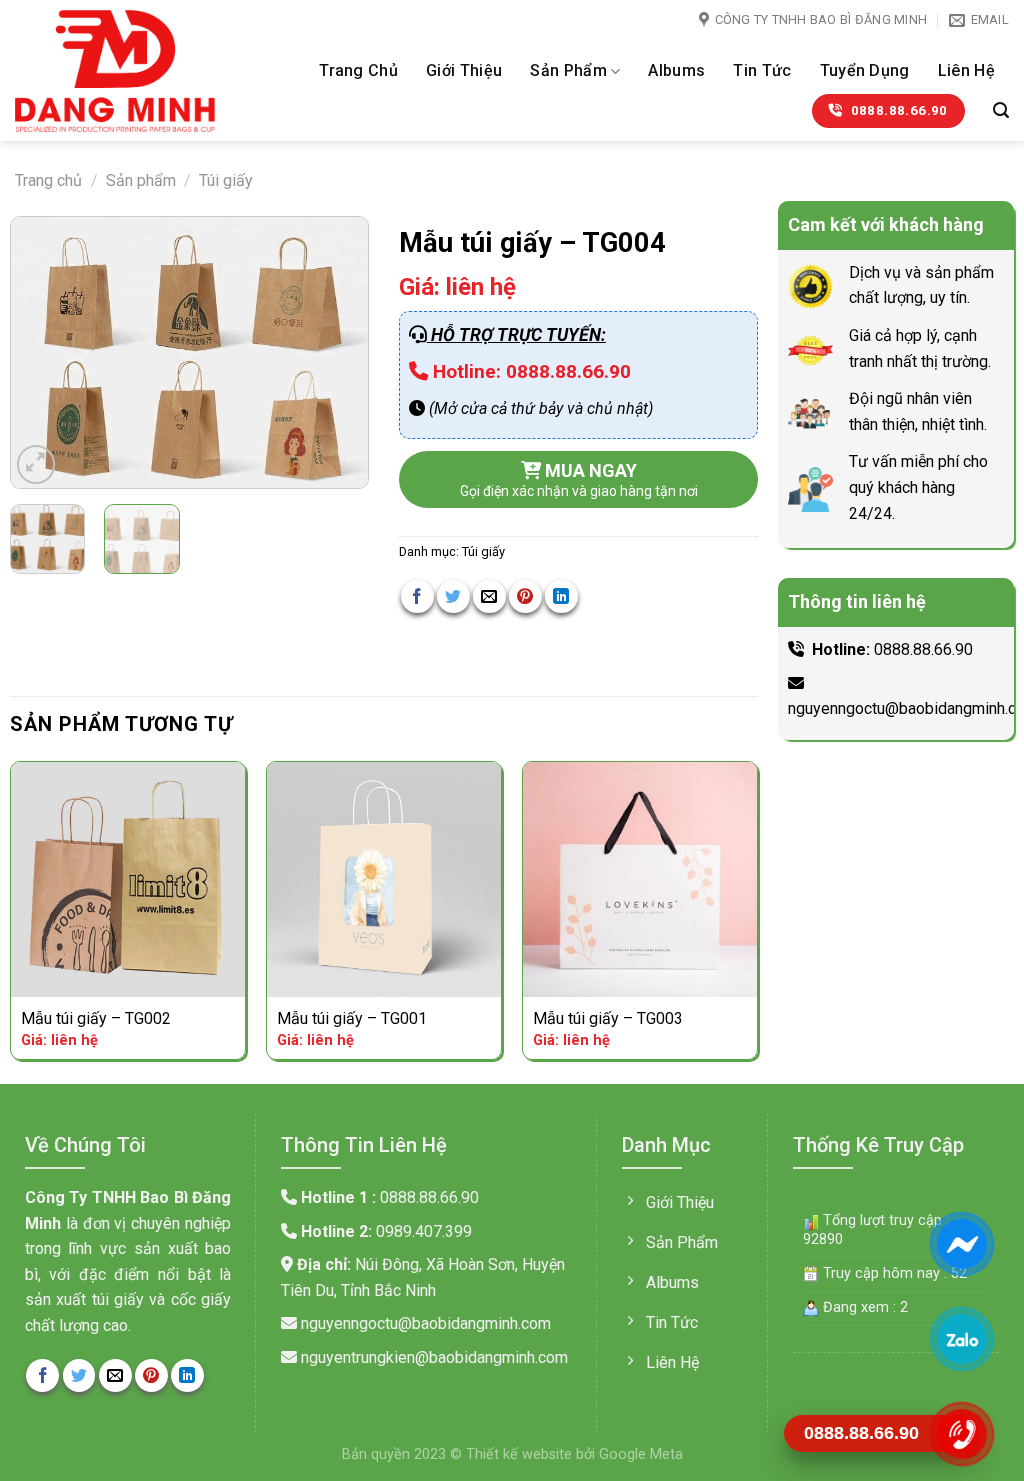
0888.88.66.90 (923, 649)
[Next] (336, 352)
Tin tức (762, 70)
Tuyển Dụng (865, 70)
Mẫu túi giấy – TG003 (608, 1018)
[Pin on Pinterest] (525, 596)
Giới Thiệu (464, 70)
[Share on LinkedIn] (561, 596)
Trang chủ (358, 70)
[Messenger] (961, 1243)
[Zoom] (36, 464)
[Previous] (43, 352)
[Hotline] (961, 1433)
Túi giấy (226, 180)
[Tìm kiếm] (1001, 110)
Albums (676, 70)
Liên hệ (966, 70)
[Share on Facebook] (417, 596)
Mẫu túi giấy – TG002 (96, 1018)
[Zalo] (961, 1338)
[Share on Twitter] (453, 596)
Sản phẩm (568, 70)
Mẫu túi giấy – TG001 (352, 1018)
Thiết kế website (521, 1454)
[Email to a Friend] (489, 596)
